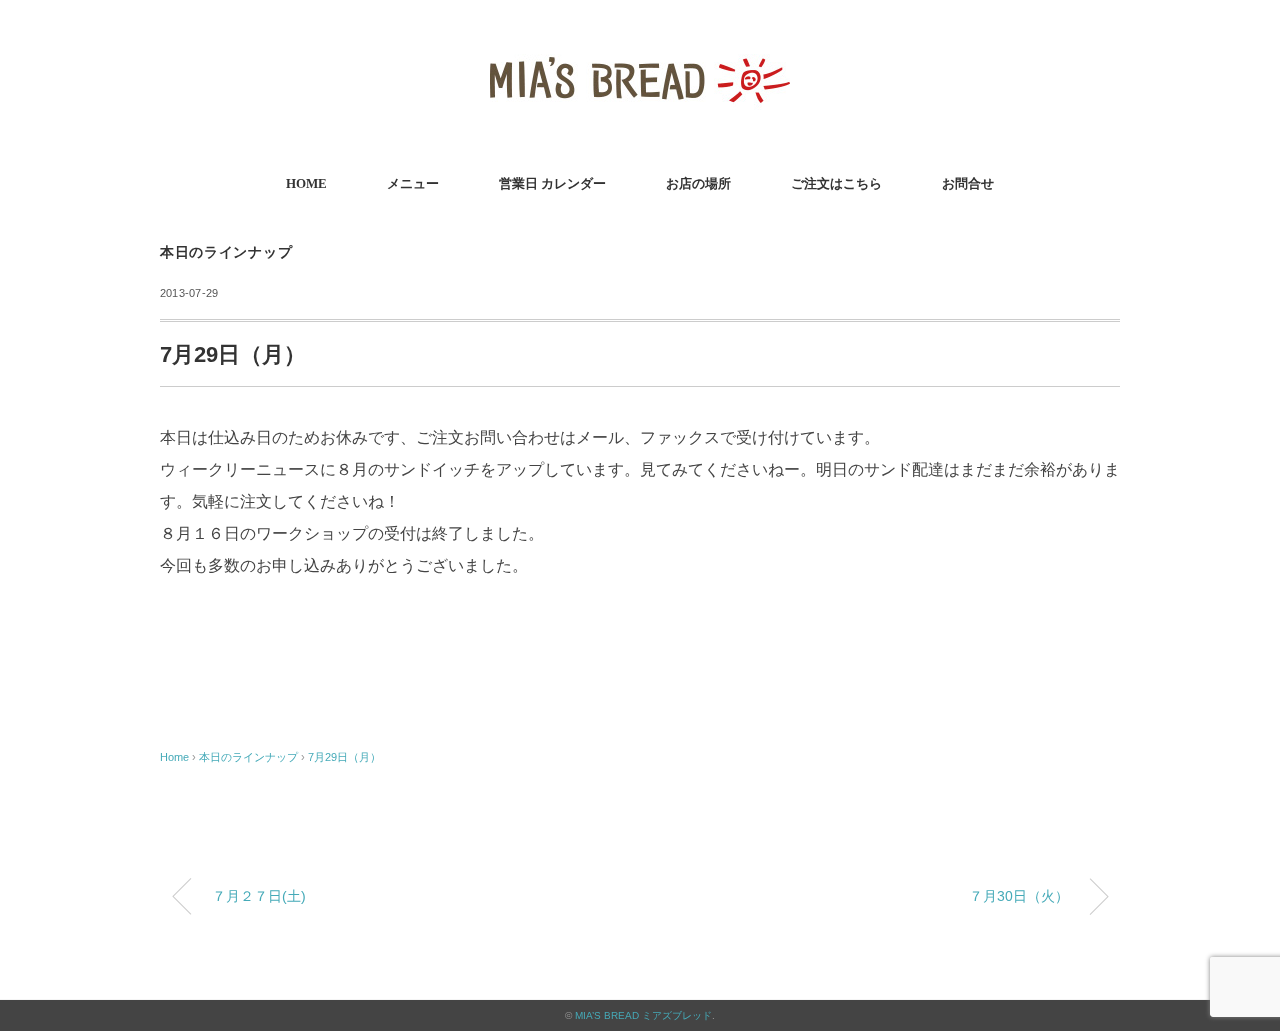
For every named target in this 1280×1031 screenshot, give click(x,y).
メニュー (413, 183)
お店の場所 (698, 183)
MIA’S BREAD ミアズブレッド (643, 1015)
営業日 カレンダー (552, 183)
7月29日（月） (344, 757)
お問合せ (968, 183)
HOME (306, 183)
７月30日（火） (1019, 896)
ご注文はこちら (836, 183)
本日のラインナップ (226, 252)
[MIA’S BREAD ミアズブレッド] (640, 44)
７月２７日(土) (259, 896)
